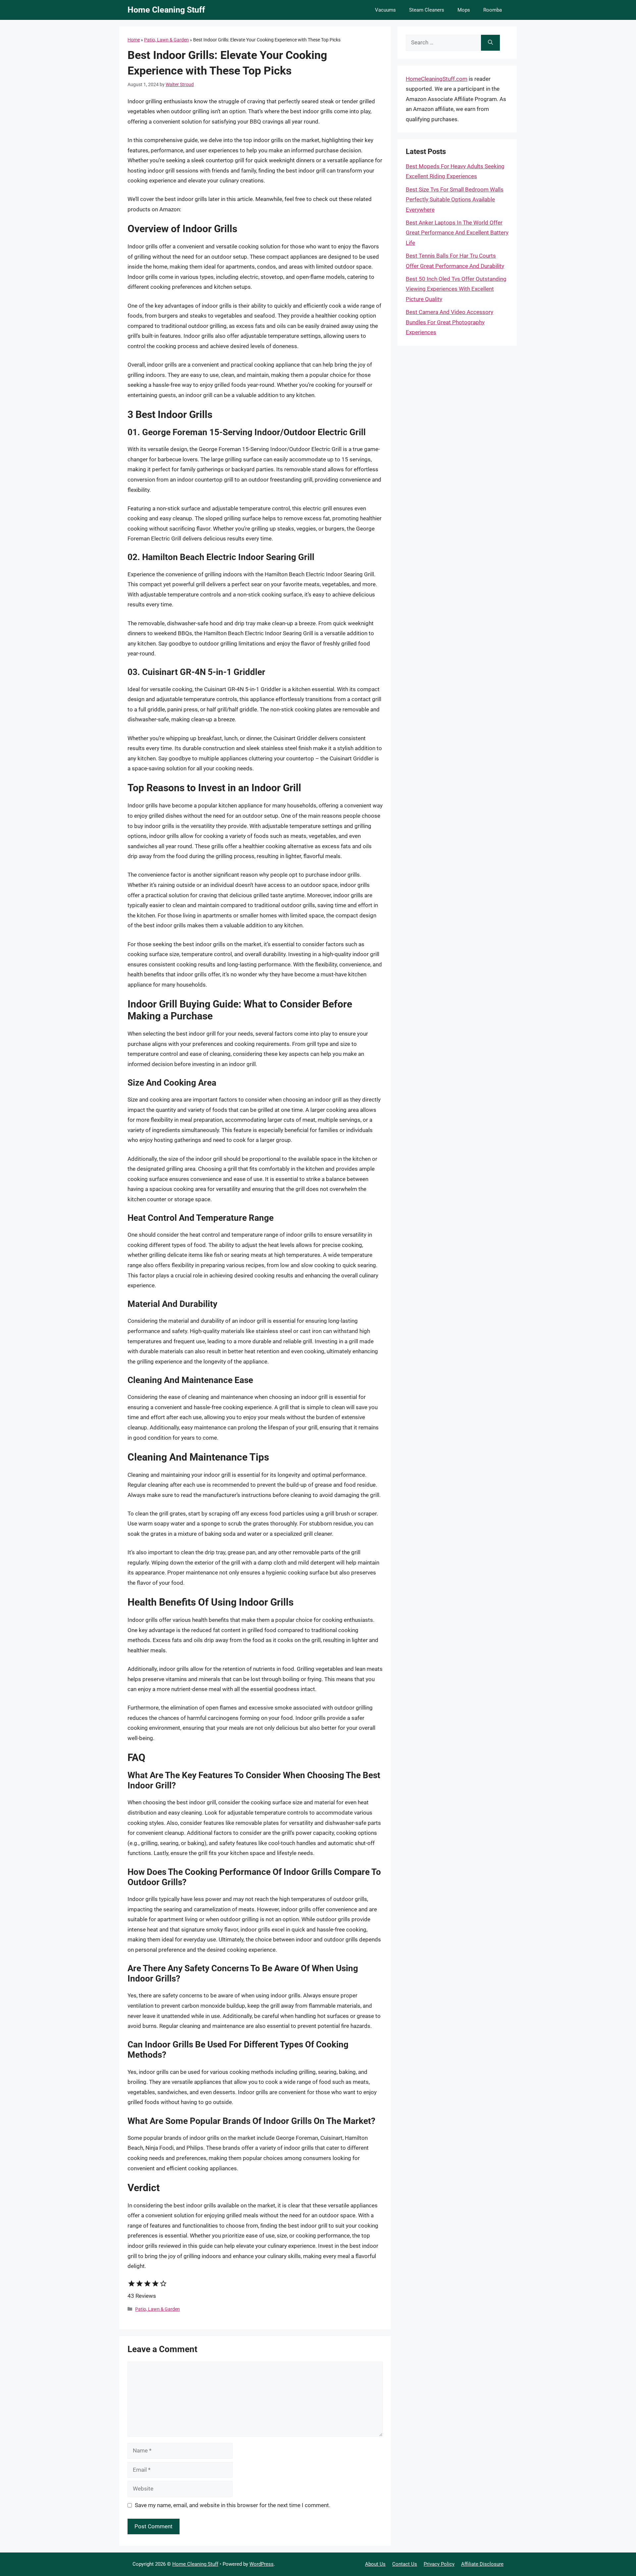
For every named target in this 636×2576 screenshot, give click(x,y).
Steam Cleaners (427, 10)
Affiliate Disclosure (482, 2564)
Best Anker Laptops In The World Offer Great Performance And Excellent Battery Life (457, 233)
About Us (375, 2564)
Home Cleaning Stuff (166, 10)
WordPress (262, 2564)
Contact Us (405, 2564)
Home (134, 40)
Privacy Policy (439, 2564)
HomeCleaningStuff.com (437, 79)
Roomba (493, 10)
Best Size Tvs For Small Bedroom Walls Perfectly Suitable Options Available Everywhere (455, 200)
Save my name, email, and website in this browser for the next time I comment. (233, 2505)
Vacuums (385, 10)
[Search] (490, 43)
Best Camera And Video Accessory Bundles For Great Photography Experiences (450, 322)
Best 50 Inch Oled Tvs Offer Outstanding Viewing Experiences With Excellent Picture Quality (456, 289)
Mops (464, 10)
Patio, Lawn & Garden (166, 40)
